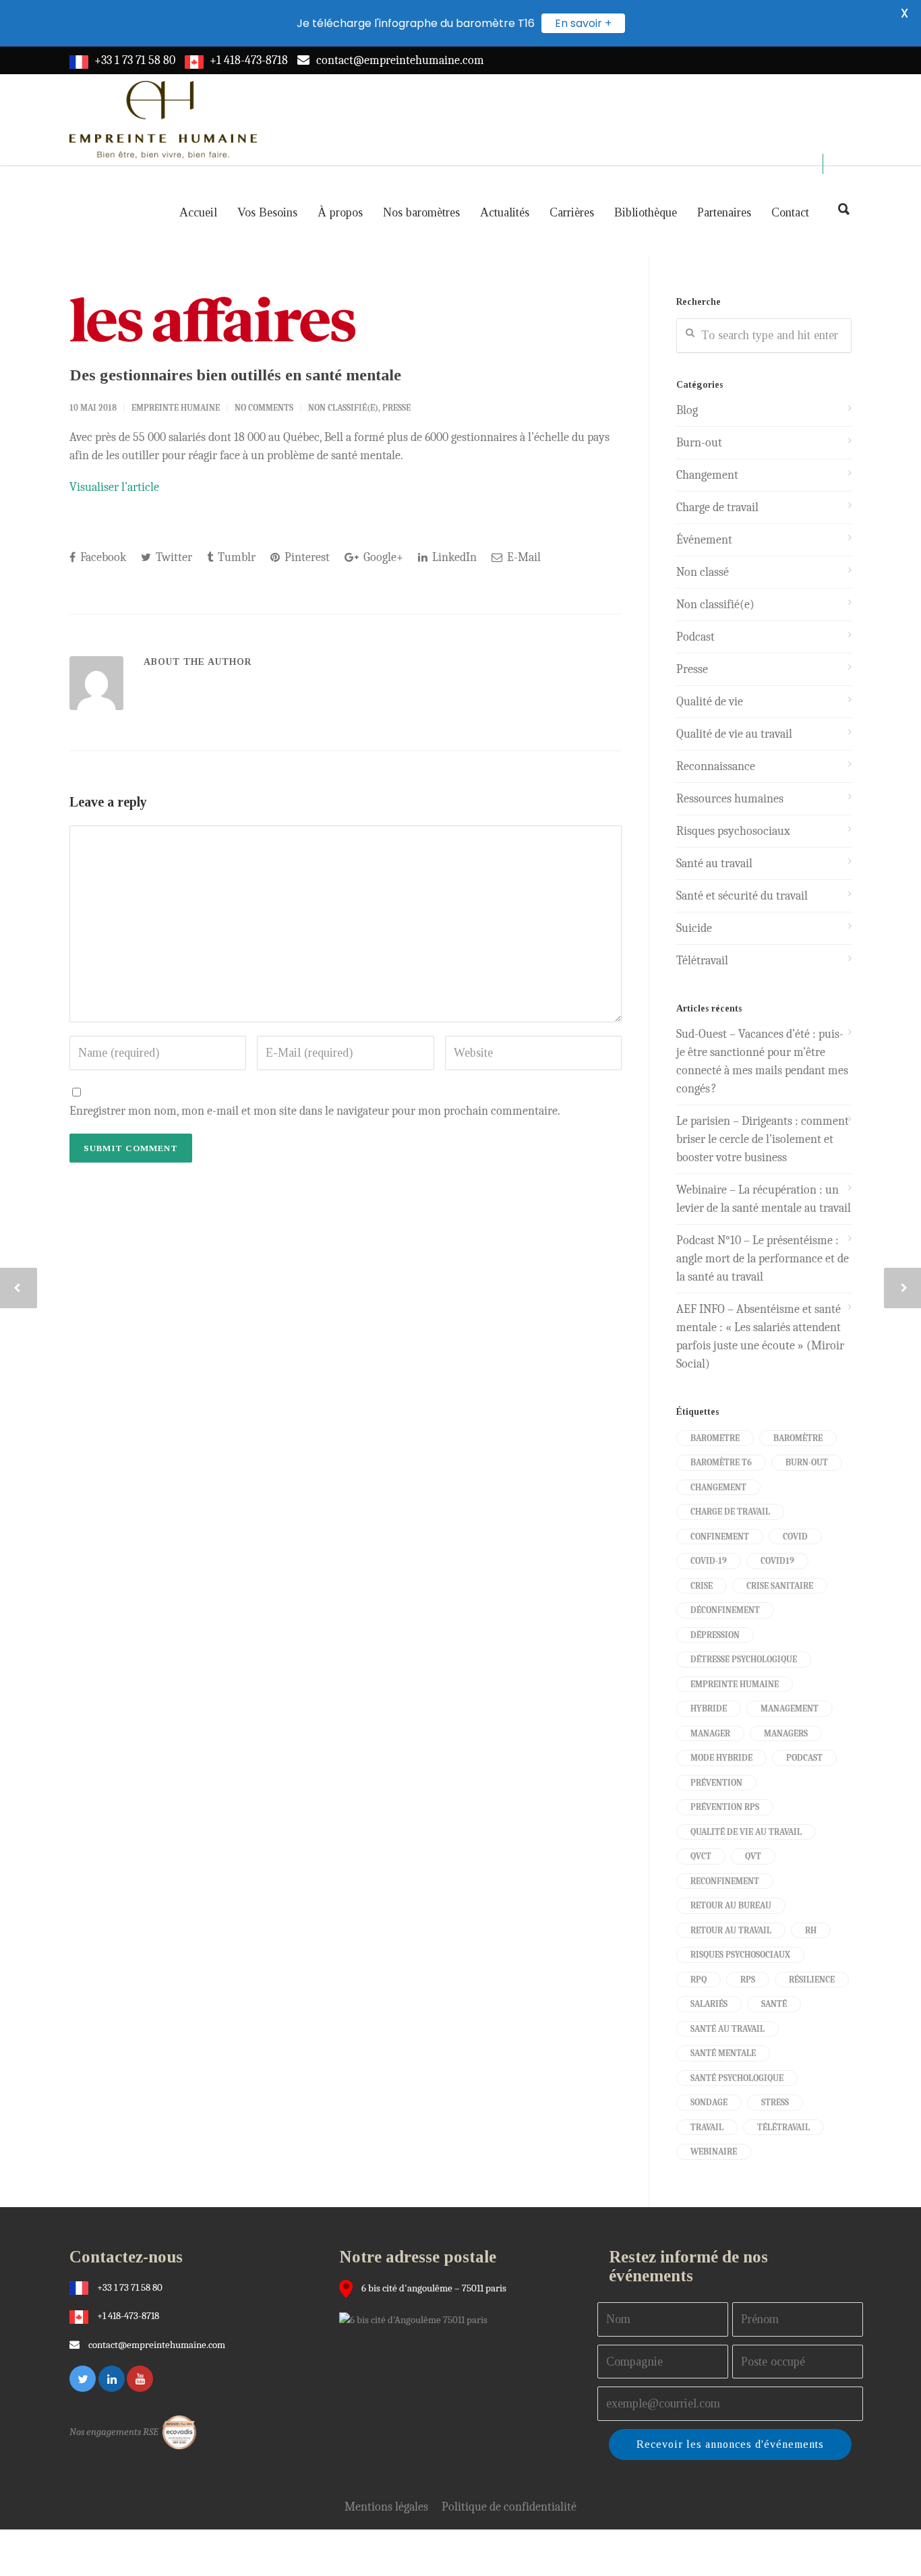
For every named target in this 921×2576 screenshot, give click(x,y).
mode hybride (721, 1758)
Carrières (572, 212)
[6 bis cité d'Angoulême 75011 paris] (417, 2319)
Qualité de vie (710, 702)
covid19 (777, 1561)
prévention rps (725, 1807)
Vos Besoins (267, 212)
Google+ (382, 557)
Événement (704, 540)
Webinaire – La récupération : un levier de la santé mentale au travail (764, 1199)
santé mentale (723, 2053)
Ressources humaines (730, 799)
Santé (774, 2004)
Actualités (505, 212)
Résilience (812, 1980)
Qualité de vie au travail (734, 734)
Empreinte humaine (735, 1684)
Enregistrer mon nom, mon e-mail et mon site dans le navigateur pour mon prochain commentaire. (315, 1111)
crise (702, 1586)
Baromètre (798, 1438)
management (790, 1708)
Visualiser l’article (114, 487)
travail (707, 2127)
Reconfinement (725, 1881)
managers (786, 1733)
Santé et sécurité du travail (742, 896)
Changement (707, 475)
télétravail (783, 2127)
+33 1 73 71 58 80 (135, 60)
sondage (709, 2102)
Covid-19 (709, 1561)
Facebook (102, 557)
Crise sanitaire (780, 1586)
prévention (716, 1783)
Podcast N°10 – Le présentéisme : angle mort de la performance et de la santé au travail (763, 1259)
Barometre (715, 1438)
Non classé (703, 572)
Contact (790, 212)
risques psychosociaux (740, 1955)
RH (811, 1930)
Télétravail (702, 961)
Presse (396, 408)
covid (795, 1536)
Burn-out (699, 443)
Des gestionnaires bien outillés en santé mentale (235, 375)
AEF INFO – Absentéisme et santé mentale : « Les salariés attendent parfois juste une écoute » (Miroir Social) (760, 1337)
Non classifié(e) (343, 408)
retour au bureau (731, 1905)
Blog (687, 410)
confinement (720, 1536)
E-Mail (523, 557)
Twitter (173, 557)
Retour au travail (731, 1930)
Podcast (695, 637)
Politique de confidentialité (509, 2507)
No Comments (264, 408)
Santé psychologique (737, 2078)
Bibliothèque (646, 212)
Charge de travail (717, 507)
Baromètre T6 (721, 1462)
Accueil (198, 212)
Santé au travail (714, 863)
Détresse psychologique (744, 1659)
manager (710, 1733)
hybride (709, 1708)
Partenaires (724, 212)
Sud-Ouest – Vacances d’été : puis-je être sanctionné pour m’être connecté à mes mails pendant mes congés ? (762, 1061)
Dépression (715, 1635)
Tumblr (235, 557)
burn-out (807, 1462)
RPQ (699, 1980)
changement (718, 1487)
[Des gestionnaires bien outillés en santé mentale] (346, 319)
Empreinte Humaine (176, 408)
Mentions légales (386, 2507)
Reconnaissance (716, 766)
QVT (753, 1856)
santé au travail (727, 2029)
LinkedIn (453, 557)
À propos (340, 212)
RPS (748, 1980)
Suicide (694, 928)
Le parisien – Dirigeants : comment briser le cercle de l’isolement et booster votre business (763, 1139)
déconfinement (725, 1610)
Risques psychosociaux (733, 831)
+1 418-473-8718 (249, 60)
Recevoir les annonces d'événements (730, 2444)
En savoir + (583, 23)
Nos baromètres (421, 212)
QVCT (701, 1856)
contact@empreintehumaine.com (400, 60)
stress (775, 2102)
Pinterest (306, 557)
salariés (709, 2004)
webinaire (714, 2151)
